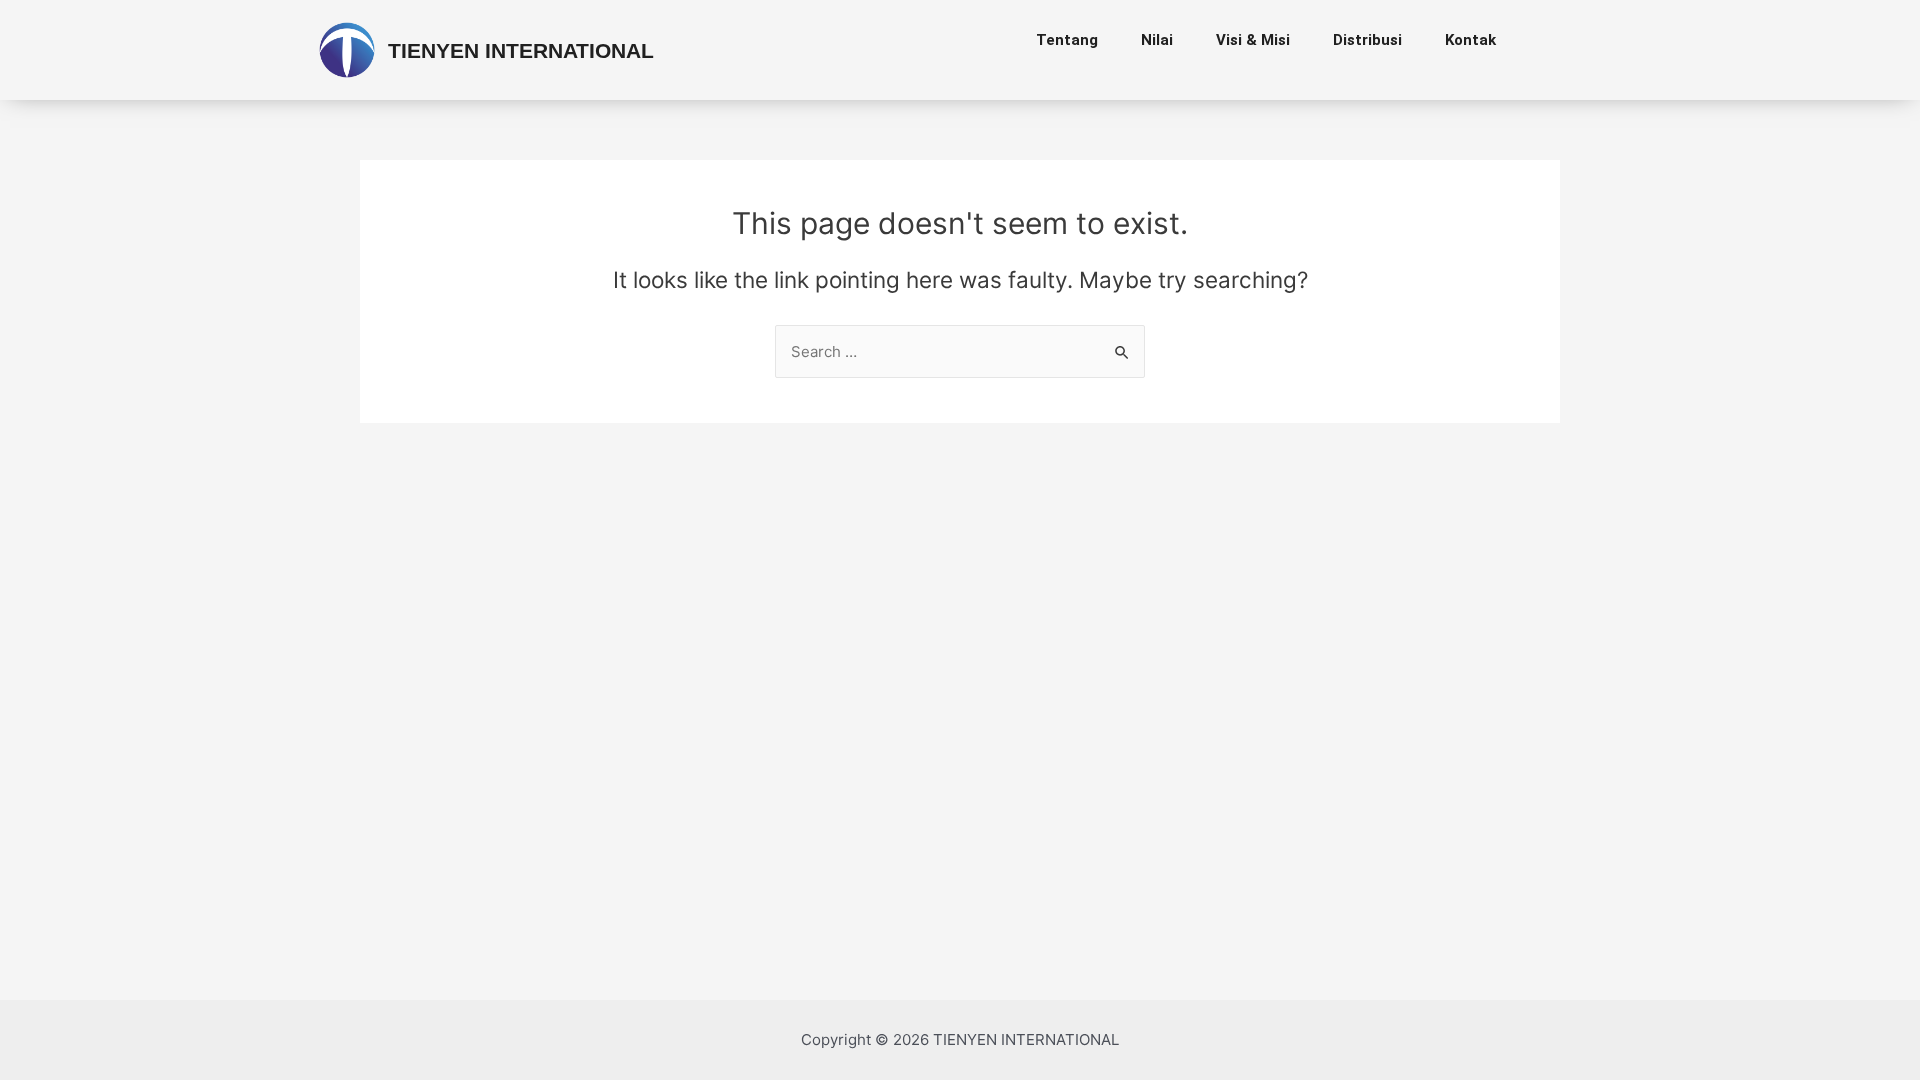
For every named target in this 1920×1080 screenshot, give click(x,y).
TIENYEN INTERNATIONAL (521, 50)
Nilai (1157, 40)
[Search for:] (960, 351)
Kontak (1470, 40)
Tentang (1067, 40)
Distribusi (1367, 40)
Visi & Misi (1253, 40)
